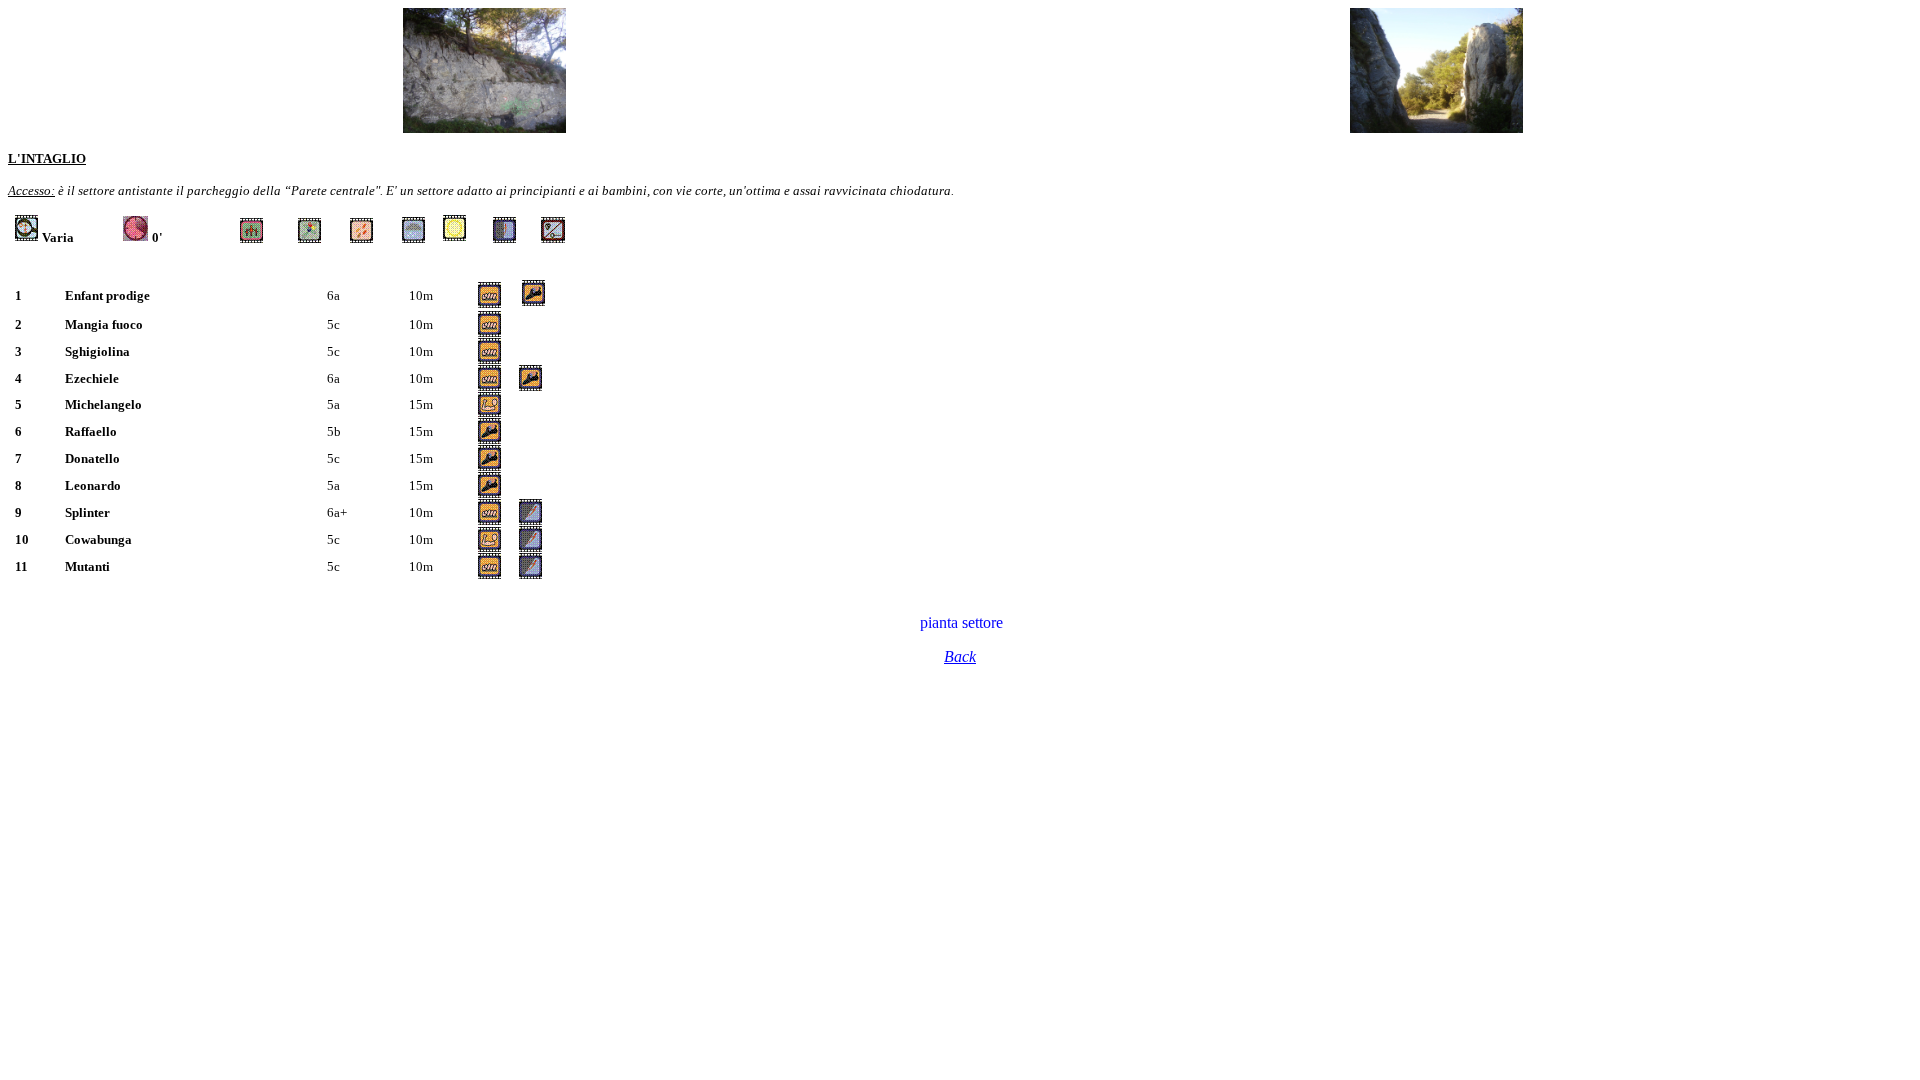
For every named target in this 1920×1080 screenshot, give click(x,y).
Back (960, 656)
